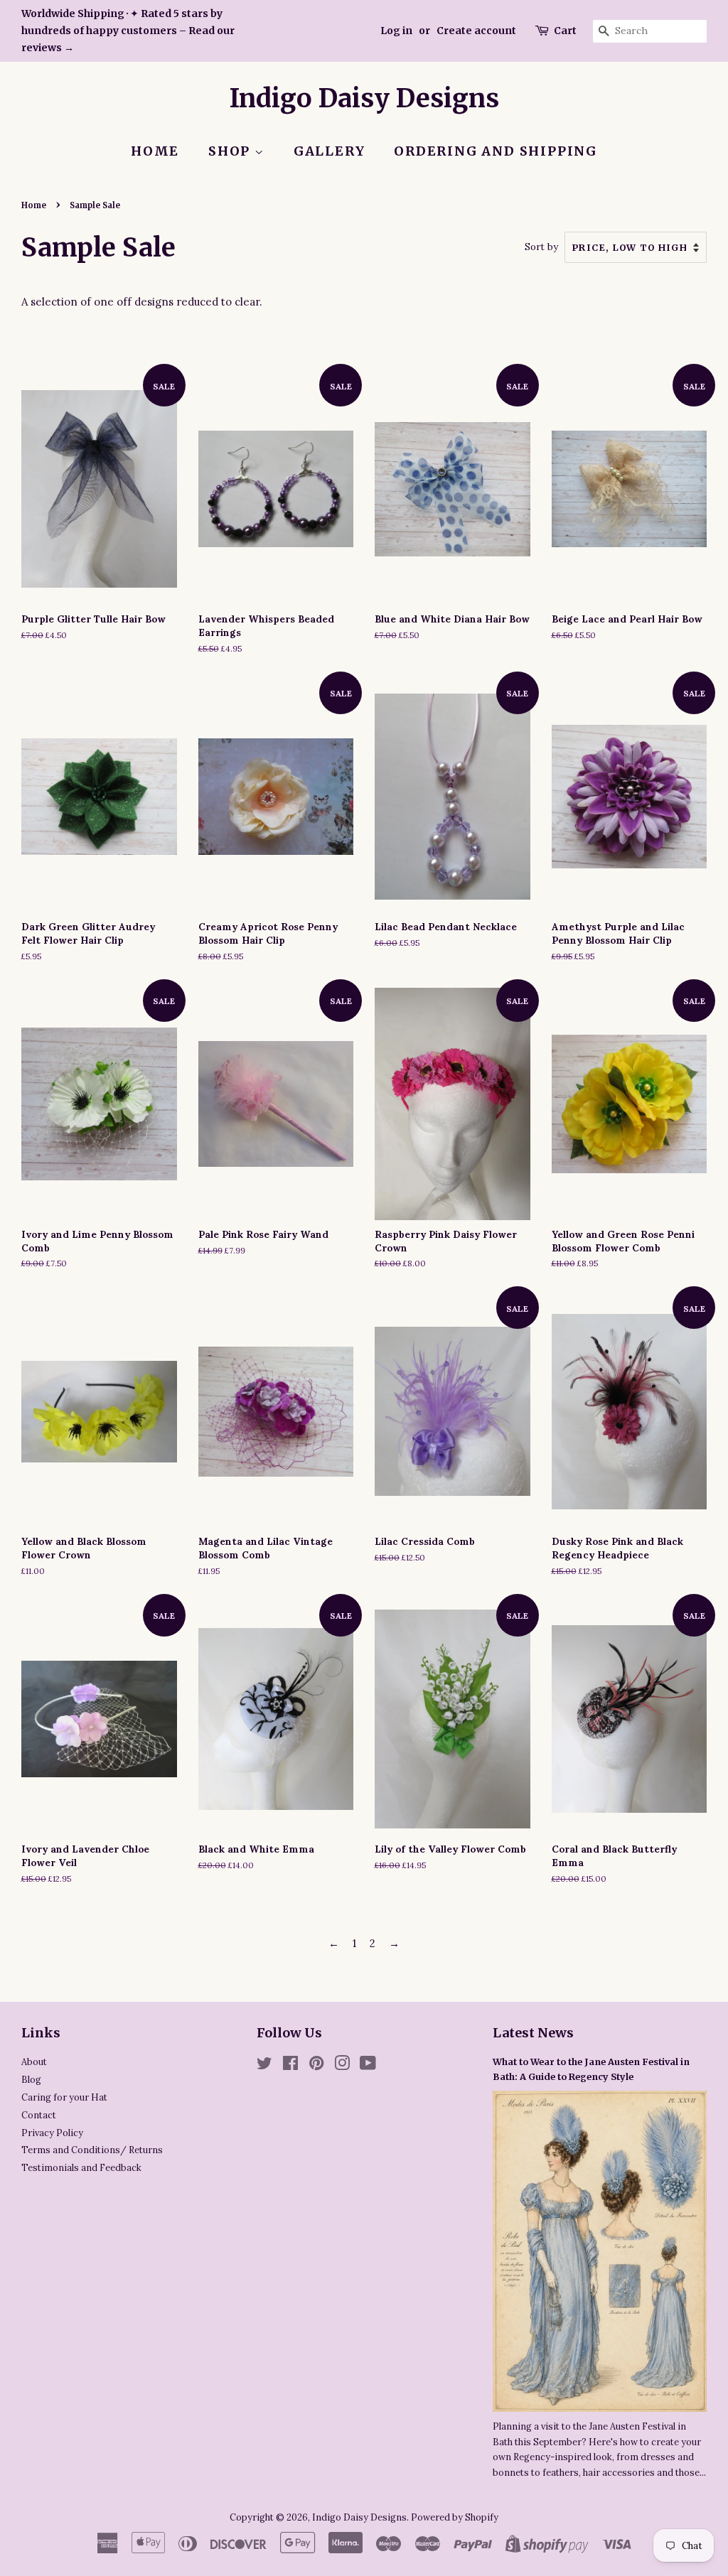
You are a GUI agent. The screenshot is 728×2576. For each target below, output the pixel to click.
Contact (39, 2115)
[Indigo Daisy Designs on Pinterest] (316, 2066)
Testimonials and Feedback (81, 2167)
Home (155, 151)
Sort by (541, 247)
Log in (396, 31)
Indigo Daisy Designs (364, 98)
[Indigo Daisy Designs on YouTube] (368, 2066)
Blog (31, 2079)
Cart (565, 31)
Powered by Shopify (455, 2517)
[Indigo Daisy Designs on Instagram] (342, 2066)
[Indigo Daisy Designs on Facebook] (290, 2066)
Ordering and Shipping (496, 151)
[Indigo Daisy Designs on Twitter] (264, 2066)
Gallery (330, 151)
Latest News (533, 2033)
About (34, 2062)
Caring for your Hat (64, 2097)
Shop (231, 151)
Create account (476, 31)
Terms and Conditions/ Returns (92, 2150)
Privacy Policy (52, 2133)
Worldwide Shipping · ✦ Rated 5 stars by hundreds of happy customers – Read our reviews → (128, 31)
